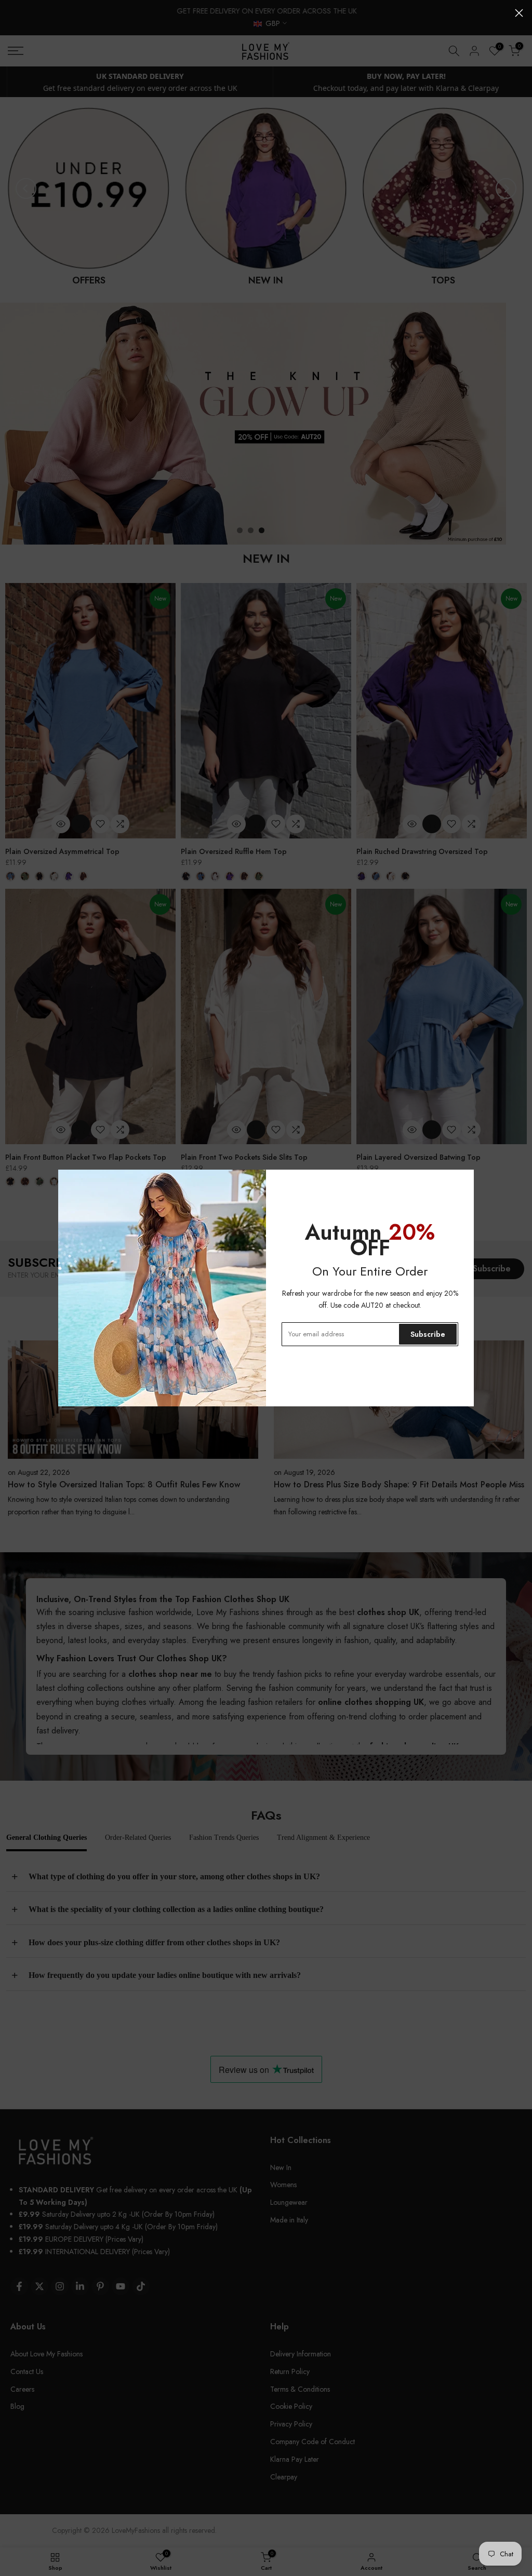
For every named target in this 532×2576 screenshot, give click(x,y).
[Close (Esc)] (519, 13)
